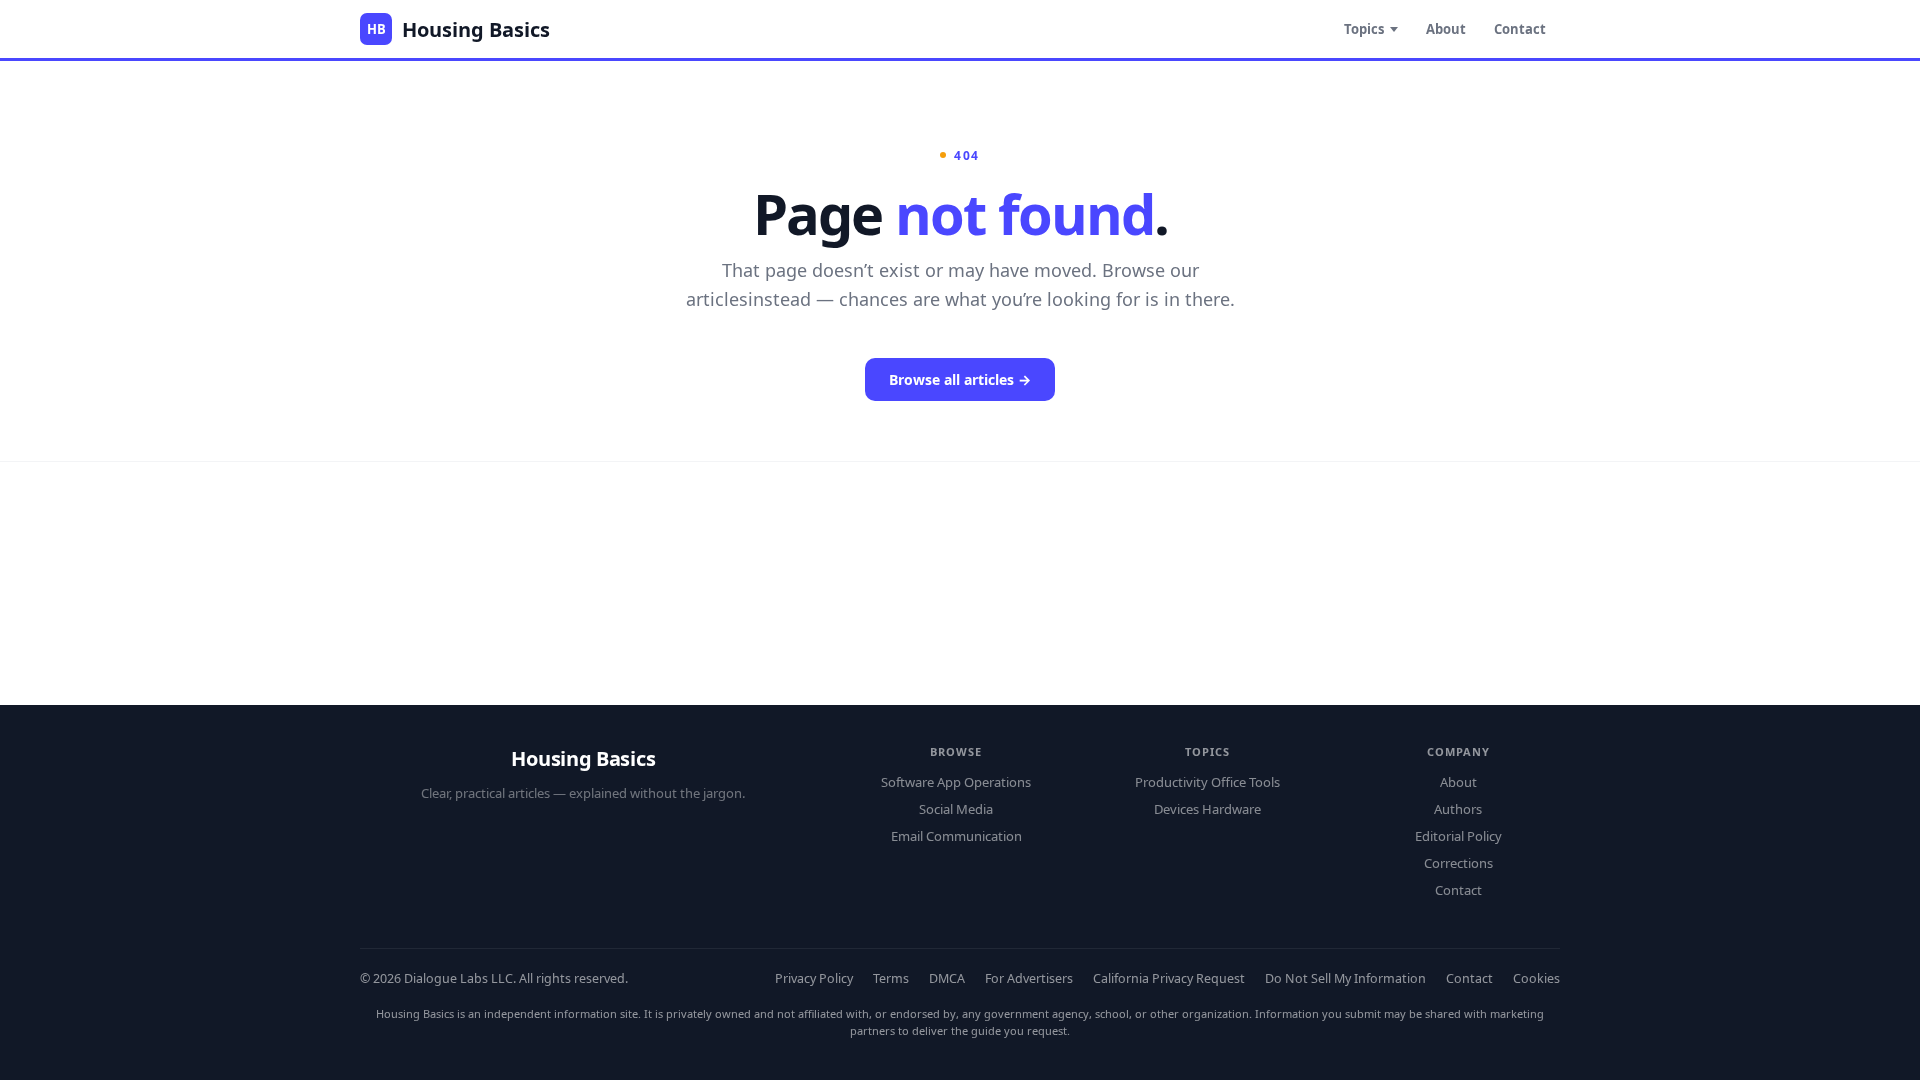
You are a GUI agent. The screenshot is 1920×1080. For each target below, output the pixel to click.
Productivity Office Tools (1207, 782)
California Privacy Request (1169, 978)
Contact (1520, 29)
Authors (1458, 809)
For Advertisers (1029, 978)
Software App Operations (956, 782)
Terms (891, 978)
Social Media (956, 809)
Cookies (1536, 978)
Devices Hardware (1207, 809)
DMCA (947, 978)
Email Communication (956, 836)
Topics (1364, 29)
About (1446, 29)
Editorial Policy (1458, 836)
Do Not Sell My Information (1345, 978)
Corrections (1458, 863)
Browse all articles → (960, 379)
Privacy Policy (814, 978)
